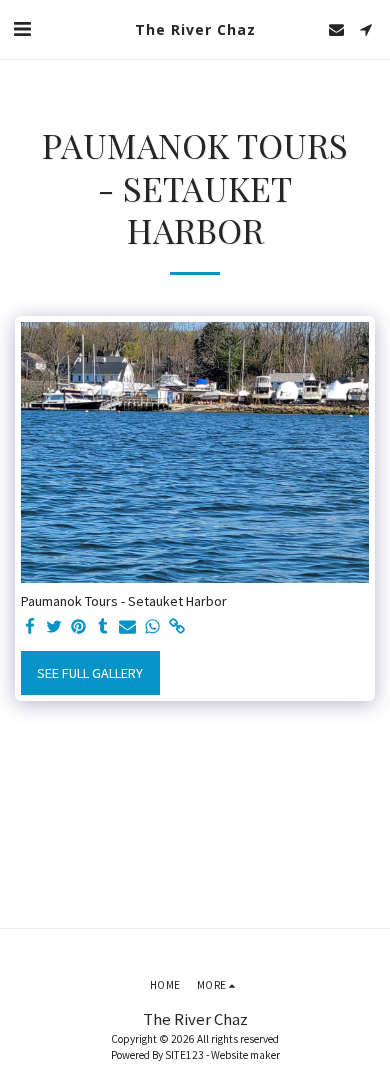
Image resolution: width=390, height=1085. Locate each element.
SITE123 (184, 1055)
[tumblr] (104, 627)
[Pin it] (79, 627)
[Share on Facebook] (30, 627)
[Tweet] (55, 627)
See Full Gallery (90, 673)
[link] (177, 627)
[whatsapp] (153, 627)
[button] (22, 28)
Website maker (245, 1055)
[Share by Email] (128, 627)
